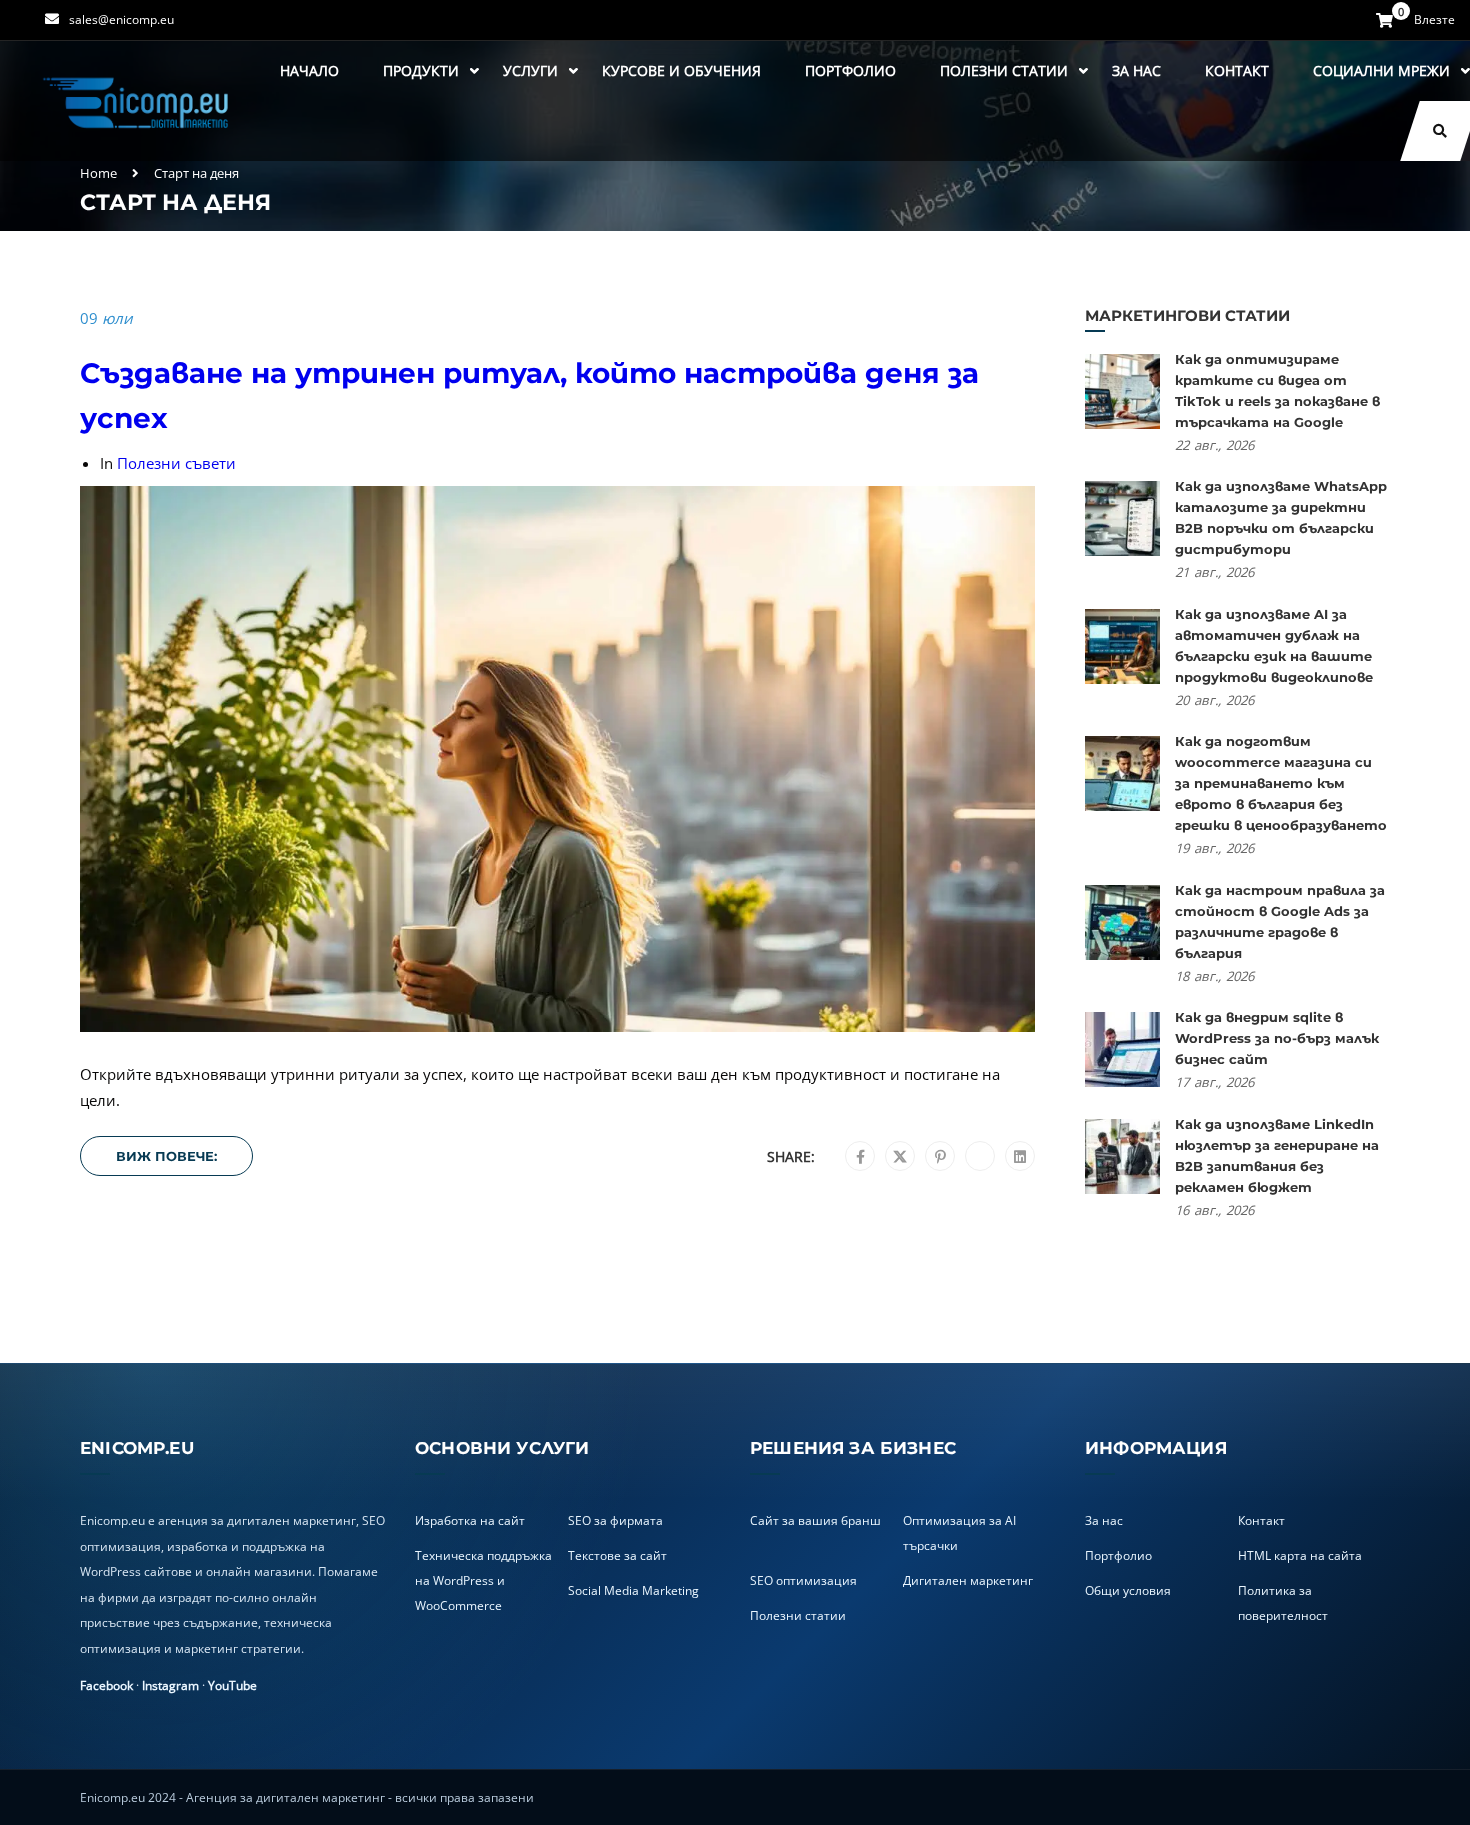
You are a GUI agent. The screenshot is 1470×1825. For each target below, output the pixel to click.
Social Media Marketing (633, 1590)
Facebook (106, 1685)
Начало (309, 70)
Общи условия (1128, 1590)
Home (98, 173)
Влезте (1434, 20)
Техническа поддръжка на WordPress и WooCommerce (483, 1580)
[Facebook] (860, 1157)
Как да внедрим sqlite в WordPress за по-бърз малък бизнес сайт (1277, 1038)
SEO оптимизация (803, 1580)
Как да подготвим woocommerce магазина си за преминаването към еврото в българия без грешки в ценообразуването (1281, 783)
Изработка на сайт (470, 1520)
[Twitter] (900, 1157)
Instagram (170, 1685)
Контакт (1237, 70)
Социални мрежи (1381, 70)
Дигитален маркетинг (968, 1580)
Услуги (530, 70)
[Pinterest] (940, 1157)
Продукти (421, 70)
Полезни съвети (176, 463)
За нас (1136, 70)
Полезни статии (1004, 70)
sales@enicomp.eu (121, 19)
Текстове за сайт (617, 1555)
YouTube (232, 1685)
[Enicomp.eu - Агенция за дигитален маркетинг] (138, 101)
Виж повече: (166, 1156)
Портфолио (850, 70)
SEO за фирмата (615, 1520)
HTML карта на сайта (1300, 1555)
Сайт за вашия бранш (815, 1520)
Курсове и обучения (681, 70)
